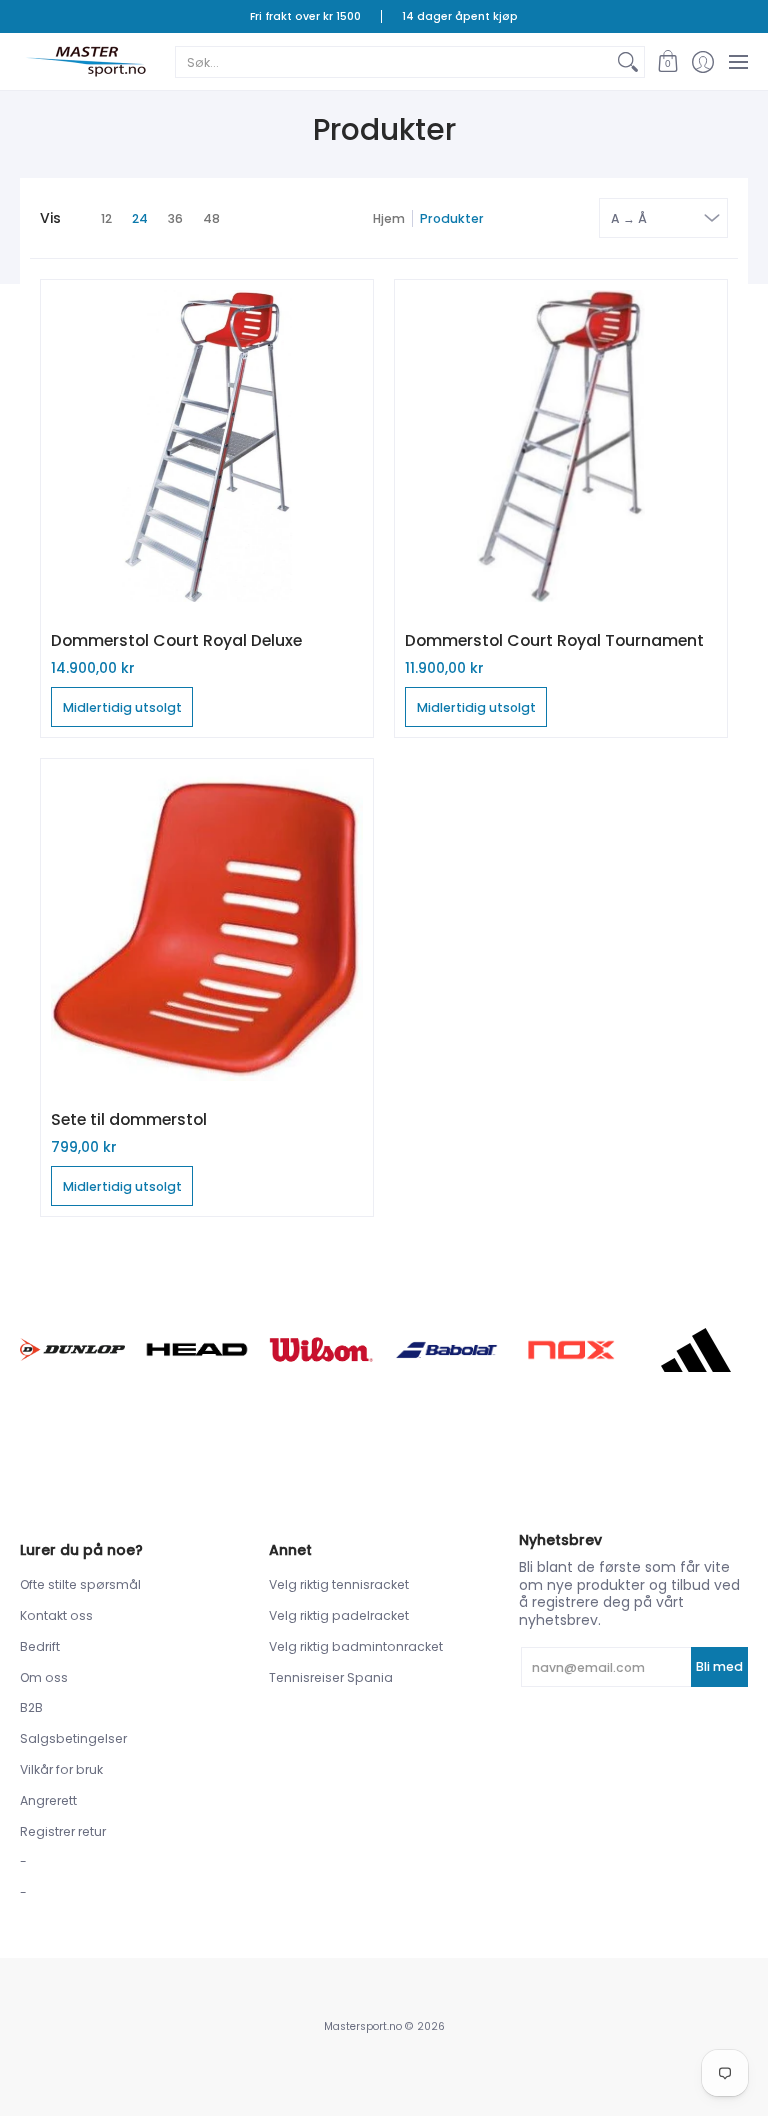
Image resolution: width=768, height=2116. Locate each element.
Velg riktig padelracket (339, 1615)
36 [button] (175, 218)
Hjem (389, 218)
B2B (31, 1707)
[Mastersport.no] (85, 61)
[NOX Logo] (571, 1350)
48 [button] (211, 218)
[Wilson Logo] (321, 1349)
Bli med (719, 1666)
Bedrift (40, 1646)
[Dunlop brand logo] (72, 1349)
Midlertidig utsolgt (122, 707)
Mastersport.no (363, 2026)
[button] (667, 61)
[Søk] (628, 62)
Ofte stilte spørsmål (80, 1584)
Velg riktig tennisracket (339, 1584)
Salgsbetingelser (73, 1738)
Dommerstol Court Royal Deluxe (176, 640)
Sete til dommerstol (129, 1119)
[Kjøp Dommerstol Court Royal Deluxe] (207, 446)
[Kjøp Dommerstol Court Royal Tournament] (561, 446)
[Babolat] (446, 1350)
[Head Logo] (197, 1349)
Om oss (44, 1677)
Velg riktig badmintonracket (356, 1646)
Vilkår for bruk (61, 1769)
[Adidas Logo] (695, 1350)
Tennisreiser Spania (331, 1677)
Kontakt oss (56, 1615)
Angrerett (48, 1800)
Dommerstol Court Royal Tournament (554, 640)
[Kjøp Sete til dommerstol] (207, 925)
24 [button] (140, 218)
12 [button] (106, 218)
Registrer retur (63, 1831)
